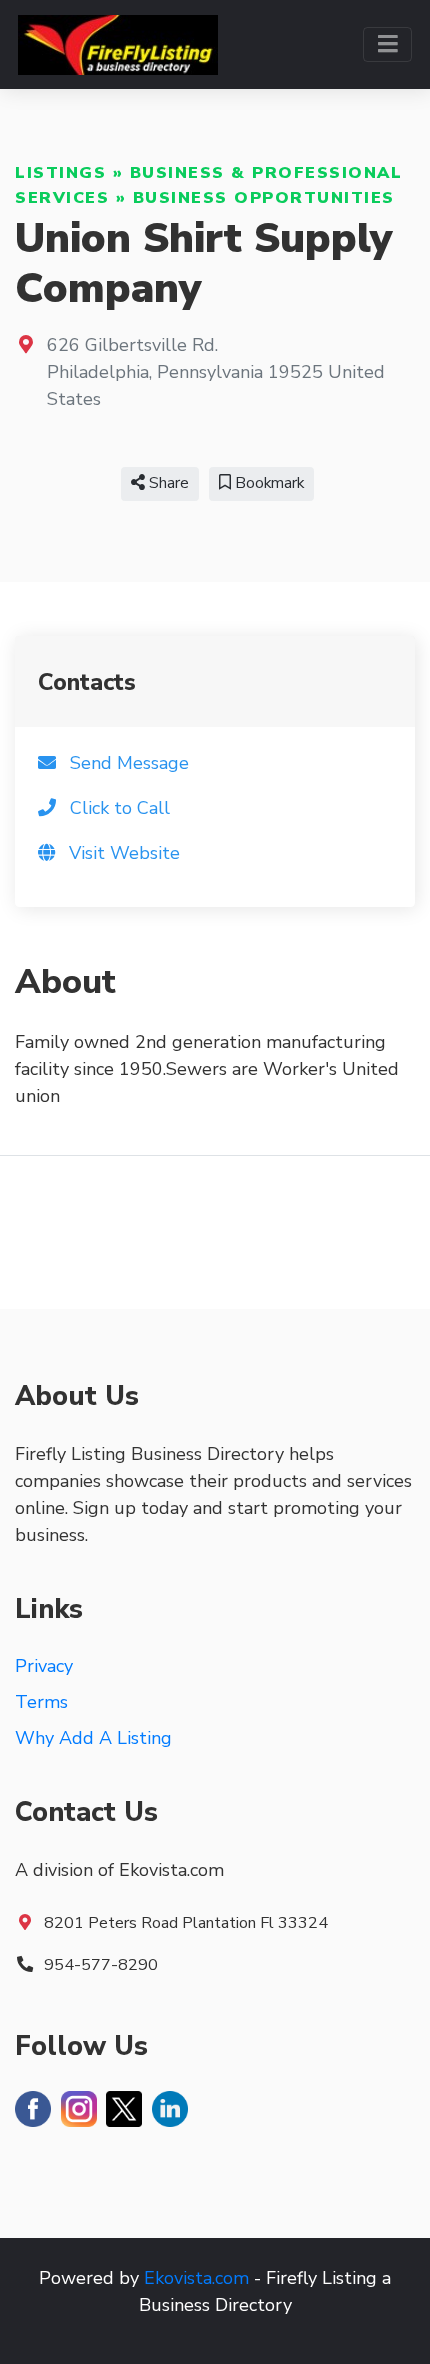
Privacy (44, 1666)
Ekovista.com (196, 2278)
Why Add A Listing (93, 1738)
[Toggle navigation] (387, 44)
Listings (60, 173)
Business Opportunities (264, 198)
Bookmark (267, 483)
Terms (41, 1702)
